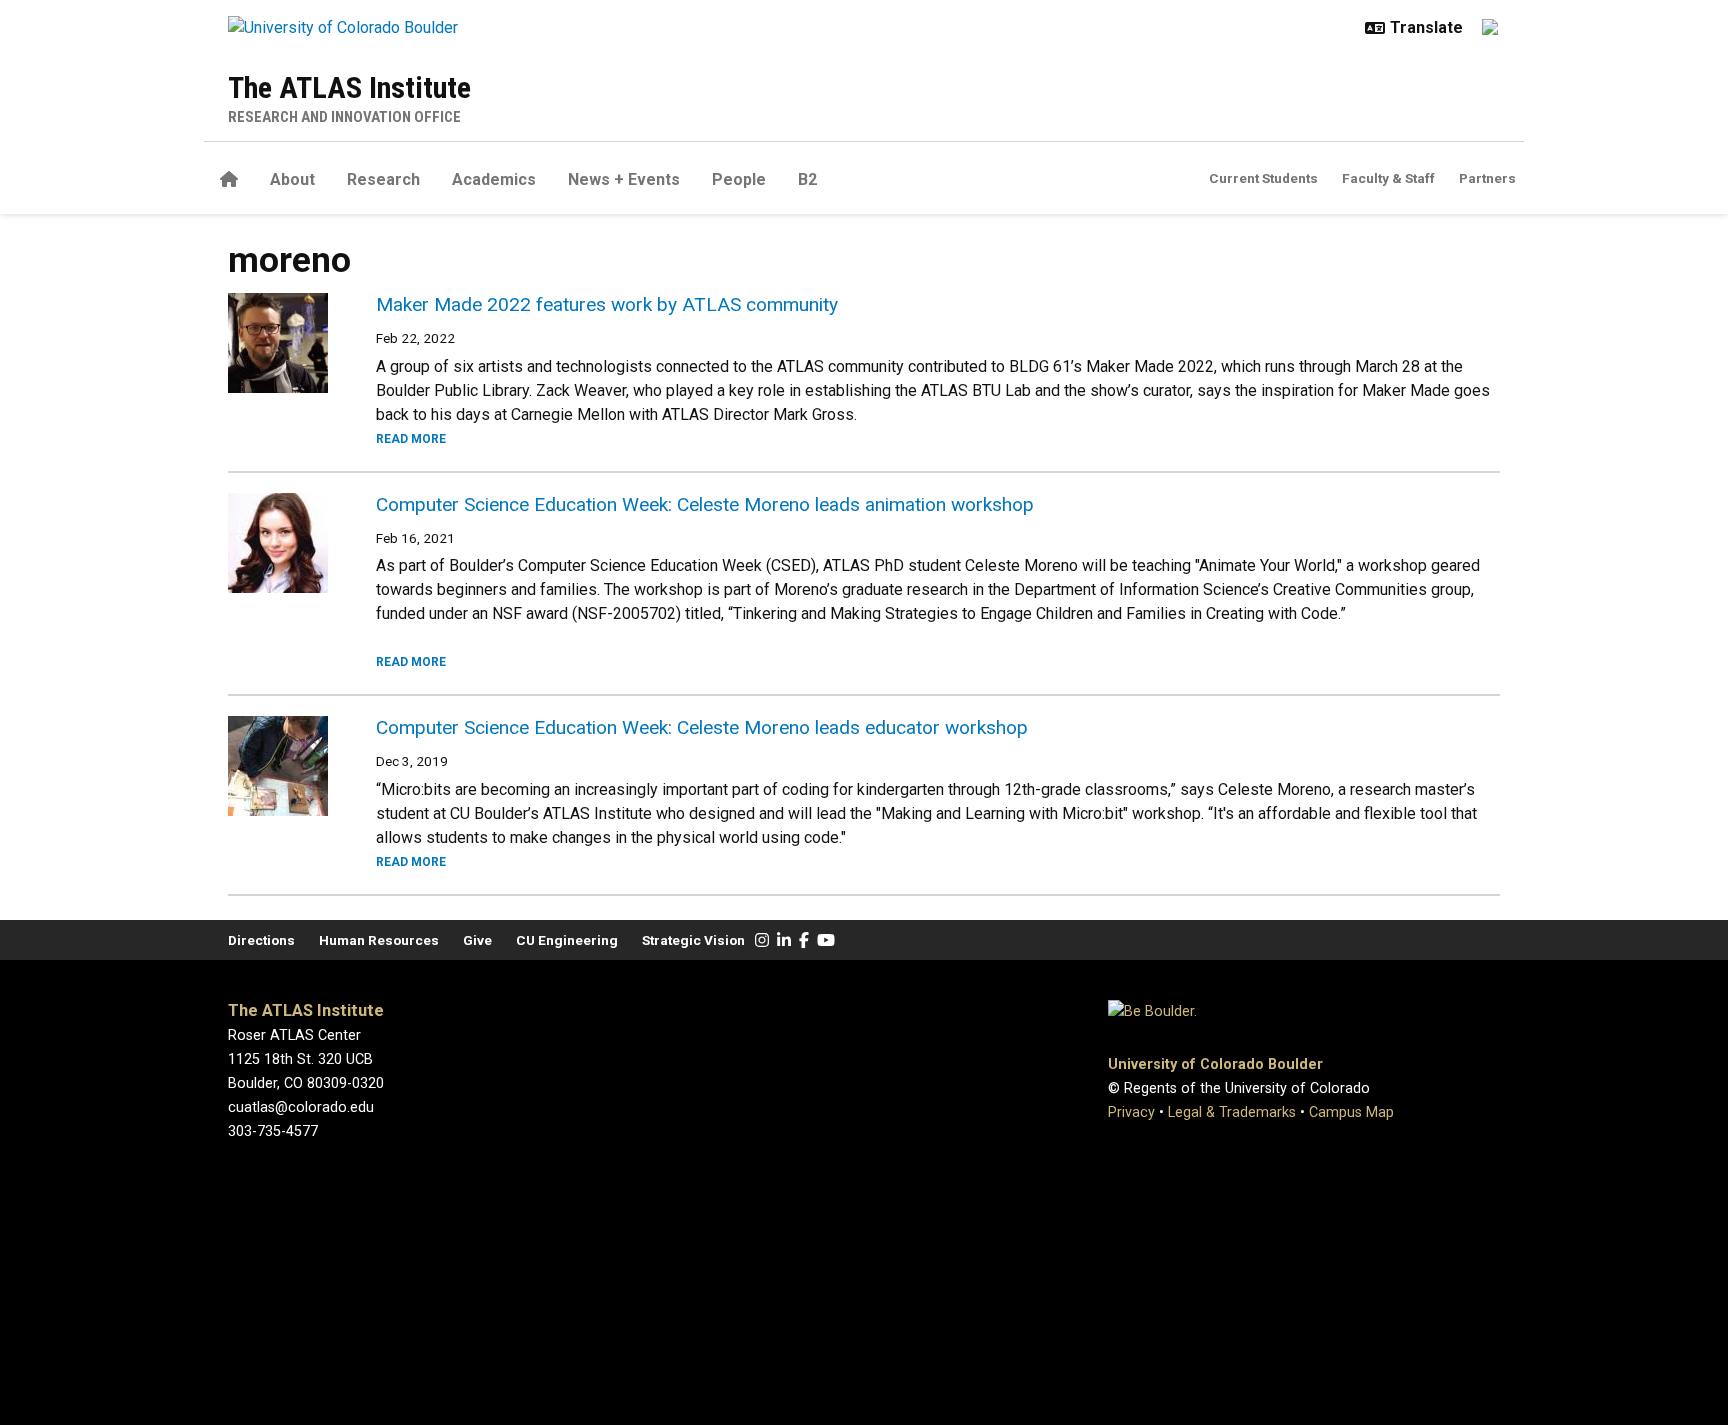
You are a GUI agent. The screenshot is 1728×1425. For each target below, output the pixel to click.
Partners (1487, 178)
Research (383, 179)
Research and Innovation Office (344, 117)
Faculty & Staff (1388, 178)
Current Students (1263, 178)
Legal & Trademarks (1232, 1112)
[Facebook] (804, 940)
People (739, 179)
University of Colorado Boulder (1215, 1064)
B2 (807, 179)
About (292, 179)
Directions (261, 940)
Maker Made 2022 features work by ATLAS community (607, 304)
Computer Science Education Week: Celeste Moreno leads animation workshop (705, 504)
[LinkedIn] (784, 940)
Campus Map (1351, 1112)
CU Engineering (567, 940)
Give (477, 940)
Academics (494, 179)
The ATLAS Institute (349, 87)
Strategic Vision (693, 940)
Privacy (1131, 1112)
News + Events (624, 179)
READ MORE (411, 439)
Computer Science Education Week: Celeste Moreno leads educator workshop (702, 727)
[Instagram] (762, 940)
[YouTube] (826, 940)
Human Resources (379, 940)
